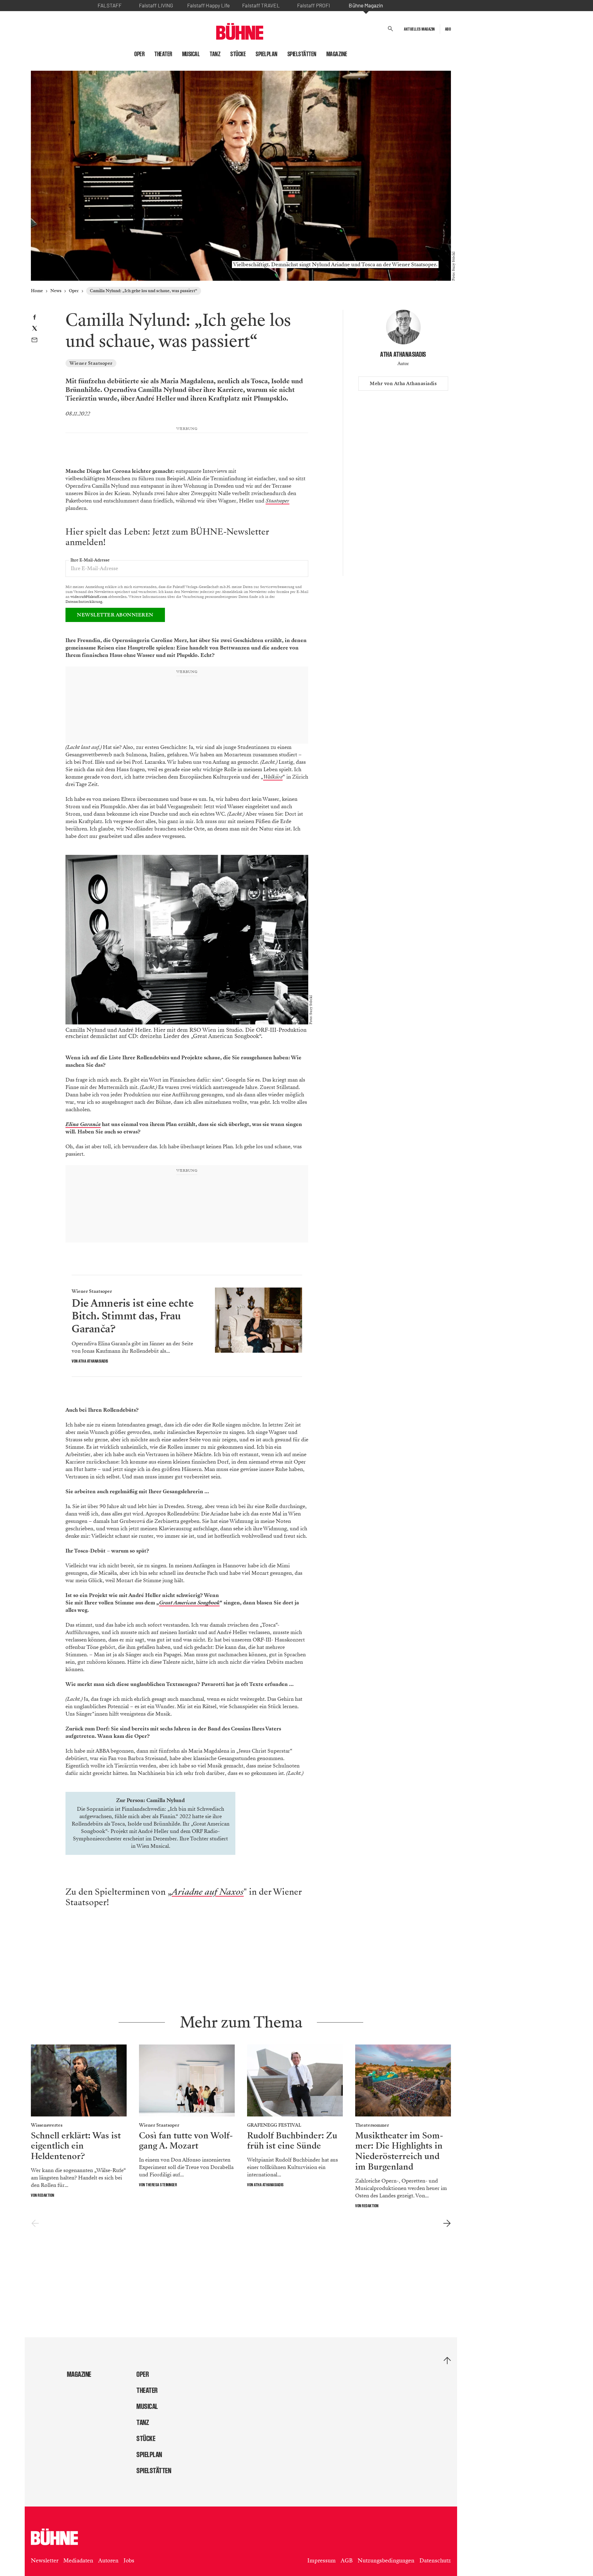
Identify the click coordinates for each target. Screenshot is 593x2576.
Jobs (129, 2568)
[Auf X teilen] (35, 329)
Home (37, 291)
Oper (139, 54)
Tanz (215, 54)
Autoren (108, 2568)
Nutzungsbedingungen (386, 2568)
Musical (191, 54)
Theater (163, 54)
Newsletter (45, 2568)
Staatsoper (278, 501)
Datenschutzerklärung (84, 602)
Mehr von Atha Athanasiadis (403, 384)
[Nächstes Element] (447, 2231)
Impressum (322, 2568)
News (56, 291)
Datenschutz (435, 2568)
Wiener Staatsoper (91, 363)
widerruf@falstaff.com (89, 597)
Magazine (337, 54)
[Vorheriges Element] (35, 2231)
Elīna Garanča (83, 1132)
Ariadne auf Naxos (208, 1899)
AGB (347, 2568)
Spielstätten (302, 54)
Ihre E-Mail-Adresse (90, 560)
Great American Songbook (189, 1610)
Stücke (238, 54)
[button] (391, 29)
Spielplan (267, 54)
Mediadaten (78, 2568)
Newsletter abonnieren (115, 615)
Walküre (273, 784)
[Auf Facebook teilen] (34, 318)
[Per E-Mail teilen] (34, 341)
